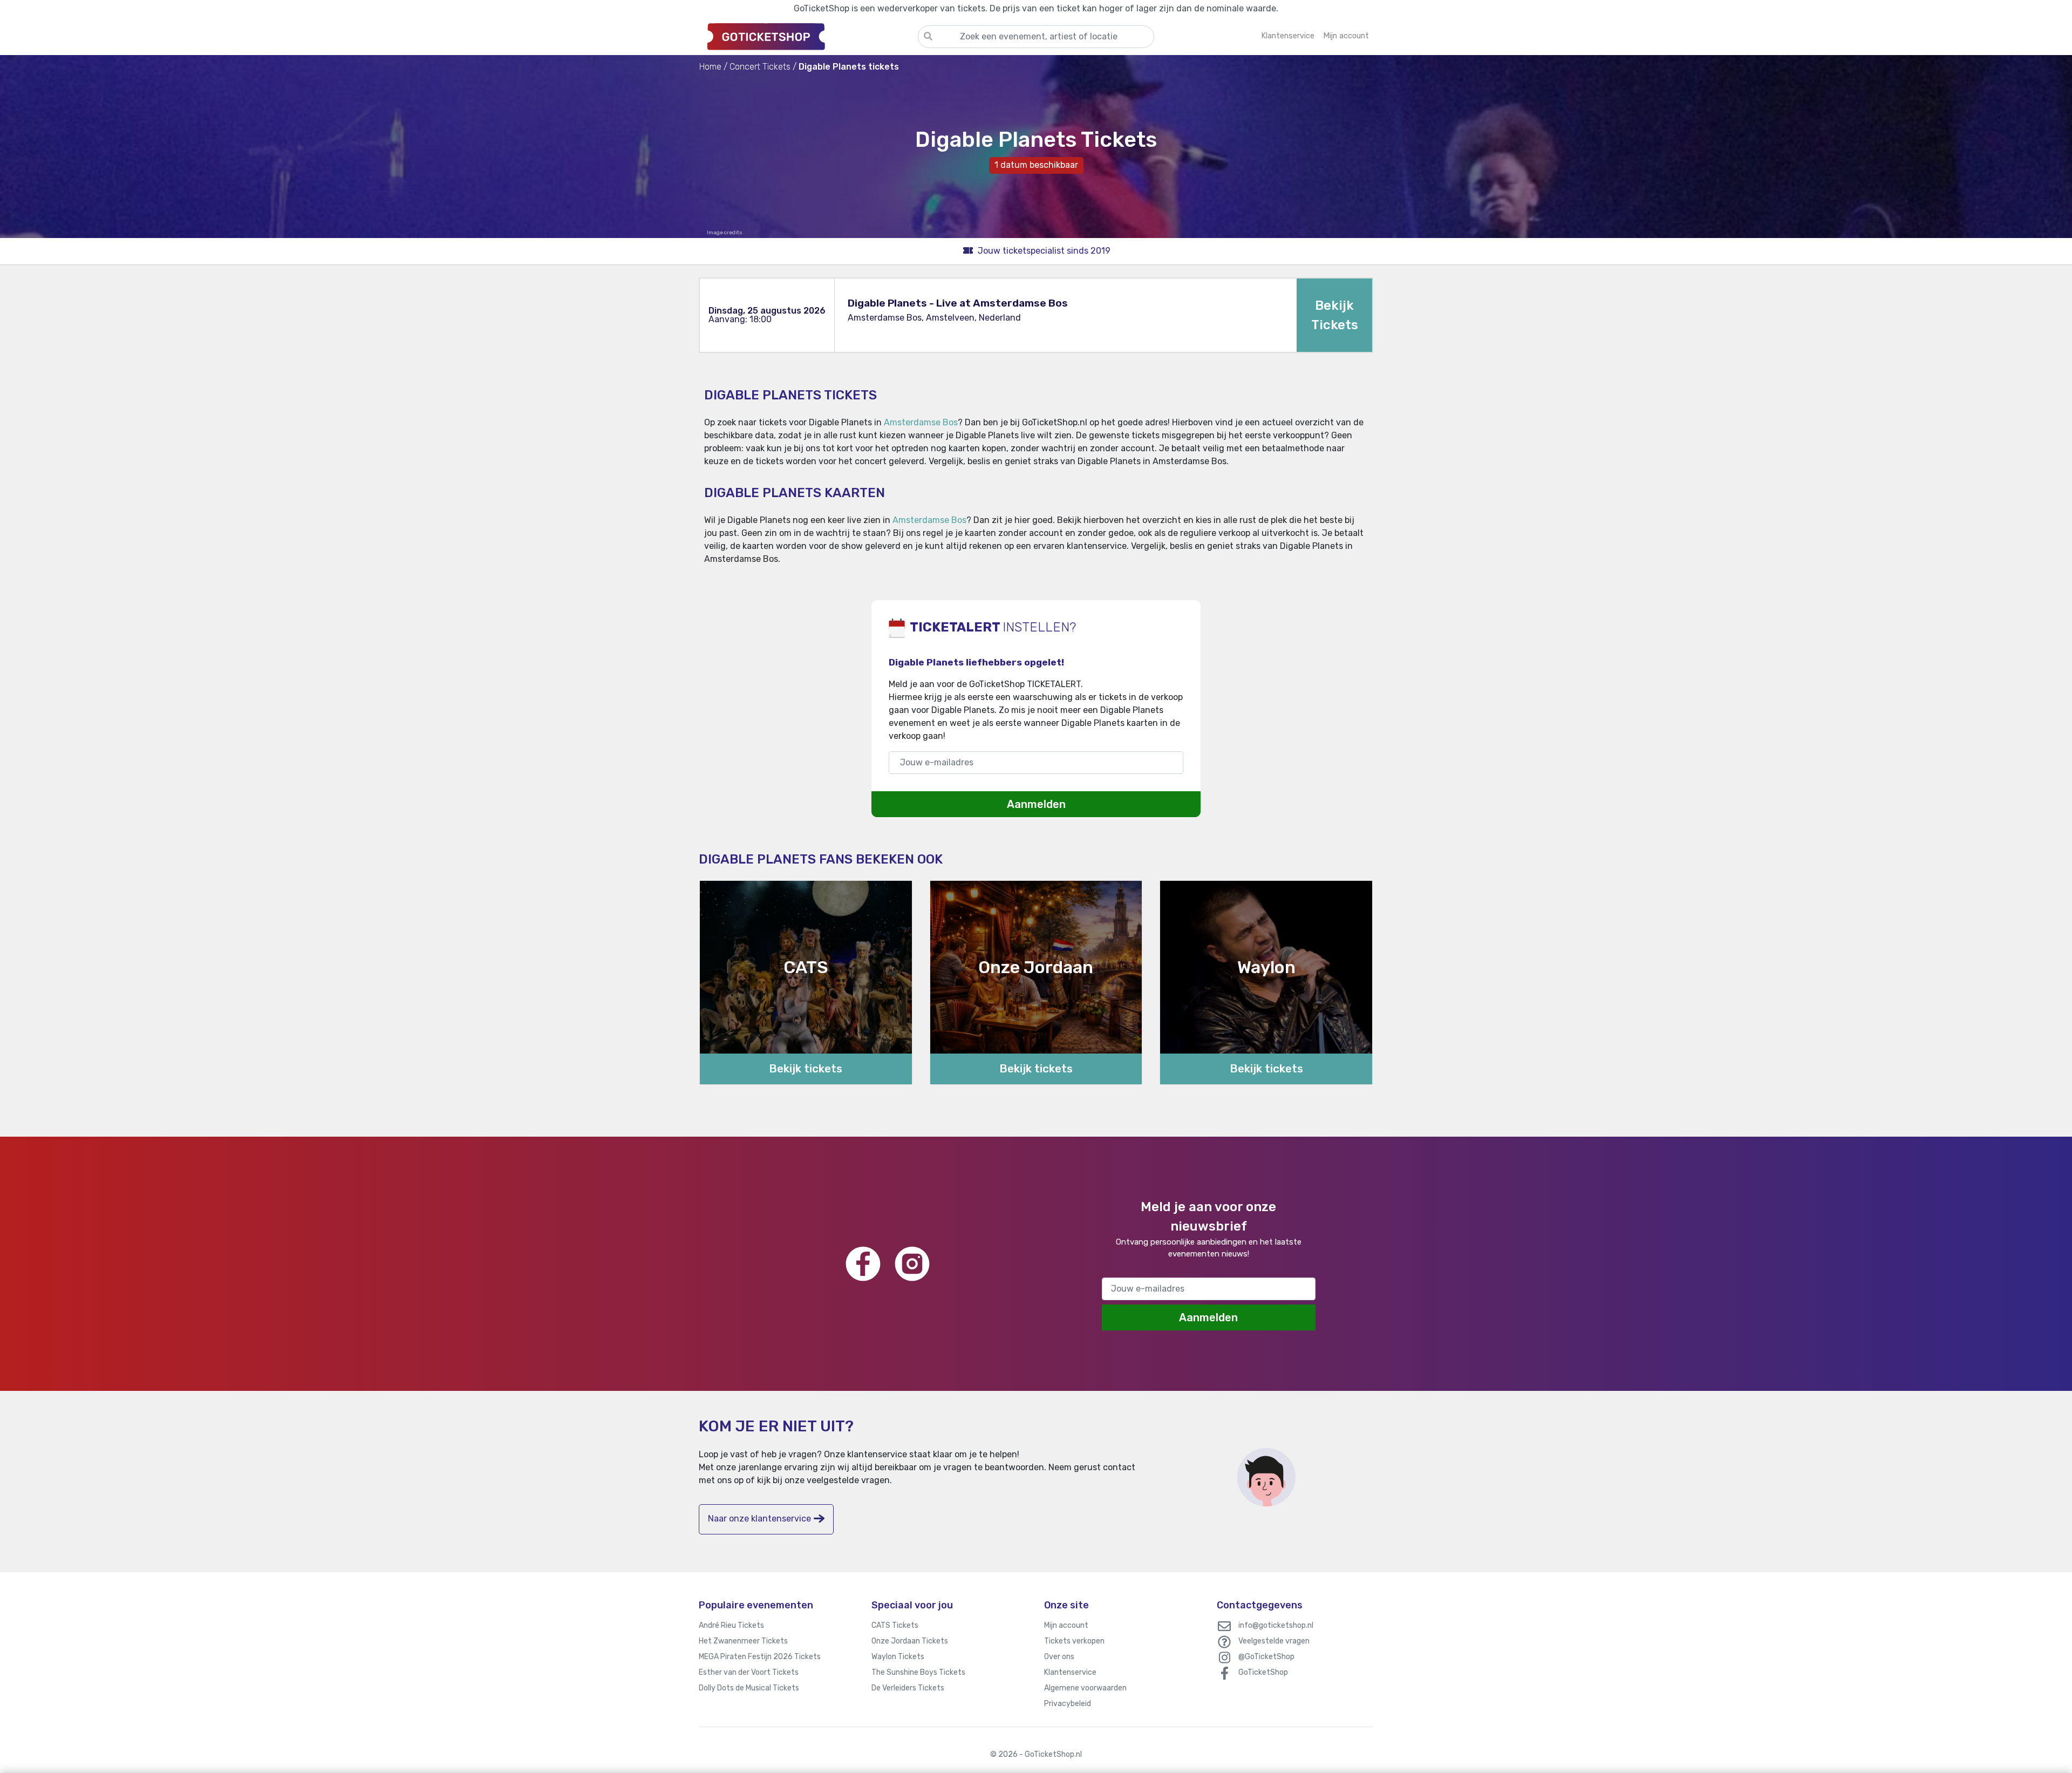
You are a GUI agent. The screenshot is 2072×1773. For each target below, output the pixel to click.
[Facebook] (863, 1264)
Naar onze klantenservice (759, 1519)
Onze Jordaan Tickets (910, 1641)
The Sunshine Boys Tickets (918, 1672)
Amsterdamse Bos (921, 422)
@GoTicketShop (1266, 1657)
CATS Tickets (895, 1625)
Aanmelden (1036, 804)
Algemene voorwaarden (1085, 1688)
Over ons (1059, 1657)
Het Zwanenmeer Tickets (743, 1641)
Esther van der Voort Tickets (749, 1672)
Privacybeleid (1068, 1704)
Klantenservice (1070, 1672)
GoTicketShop (1263, 1672)
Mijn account (1066, 1625)
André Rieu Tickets (731, 1625)
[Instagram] (912, 1264)
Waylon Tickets (898, 1657)
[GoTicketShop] (808, 36)
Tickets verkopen (1074, 1641)
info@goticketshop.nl (1276, 1625)
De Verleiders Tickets (908, 1688)
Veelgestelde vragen (1274, 1641)
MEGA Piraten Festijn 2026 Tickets (760, 1657)
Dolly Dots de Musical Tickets (749, 1688)
